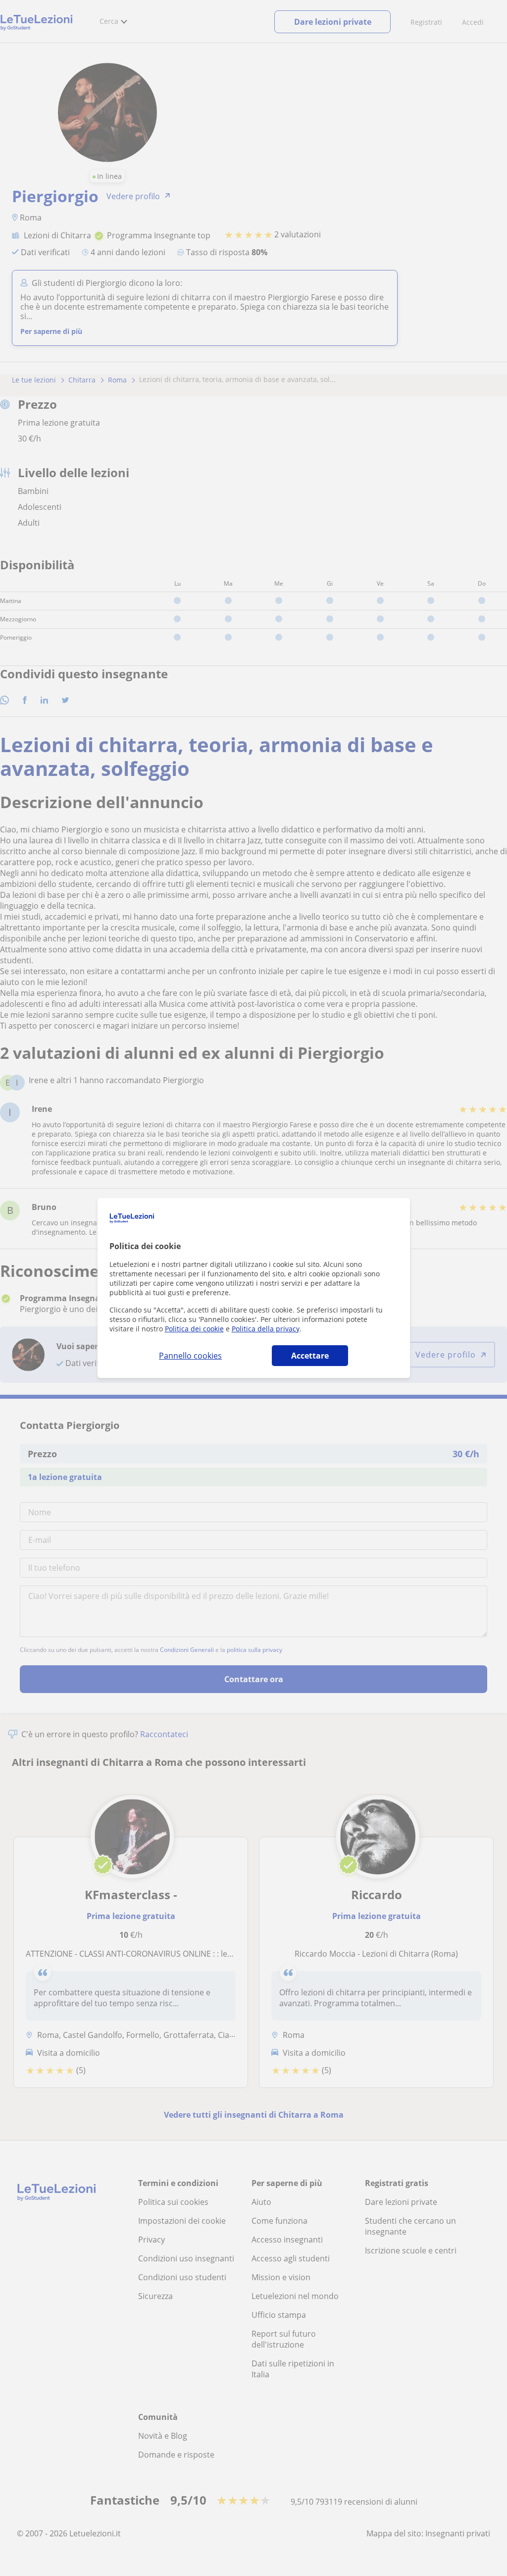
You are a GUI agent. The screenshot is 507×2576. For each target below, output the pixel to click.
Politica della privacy (266, 1329)
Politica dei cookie (194, 1329)
